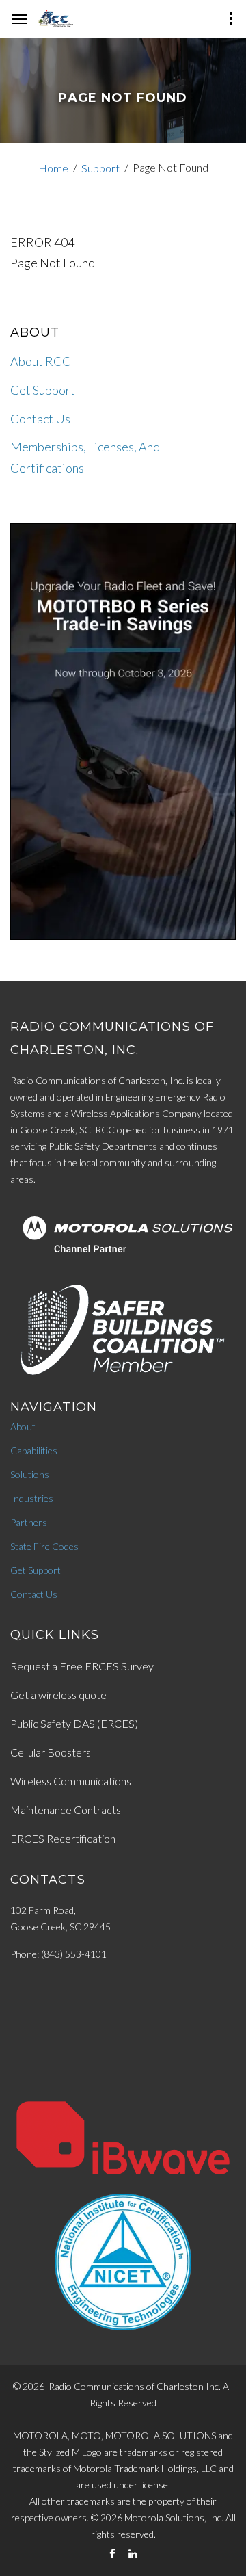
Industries (32, 1498)
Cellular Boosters (51, 1752)
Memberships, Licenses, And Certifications (85, 457)
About (23, 1427)
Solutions (30, 1474)
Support (100, 168)
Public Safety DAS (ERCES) (74, 1723)
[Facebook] (112, 2554)
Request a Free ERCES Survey (82, 1666)
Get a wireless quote (58, 1695)
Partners (29, 1522)
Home (53, 168)
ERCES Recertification (63, 1838)
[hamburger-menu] (19, 19)
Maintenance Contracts (66, 1810)
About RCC (41, 361)
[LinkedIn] (133, 2554)
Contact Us (40, 419)
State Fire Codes (44, 1546)
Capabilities (34, 1450)
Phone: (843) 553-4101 (58, 1954)
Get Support (43, 390)
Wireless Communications (71, 1781)
